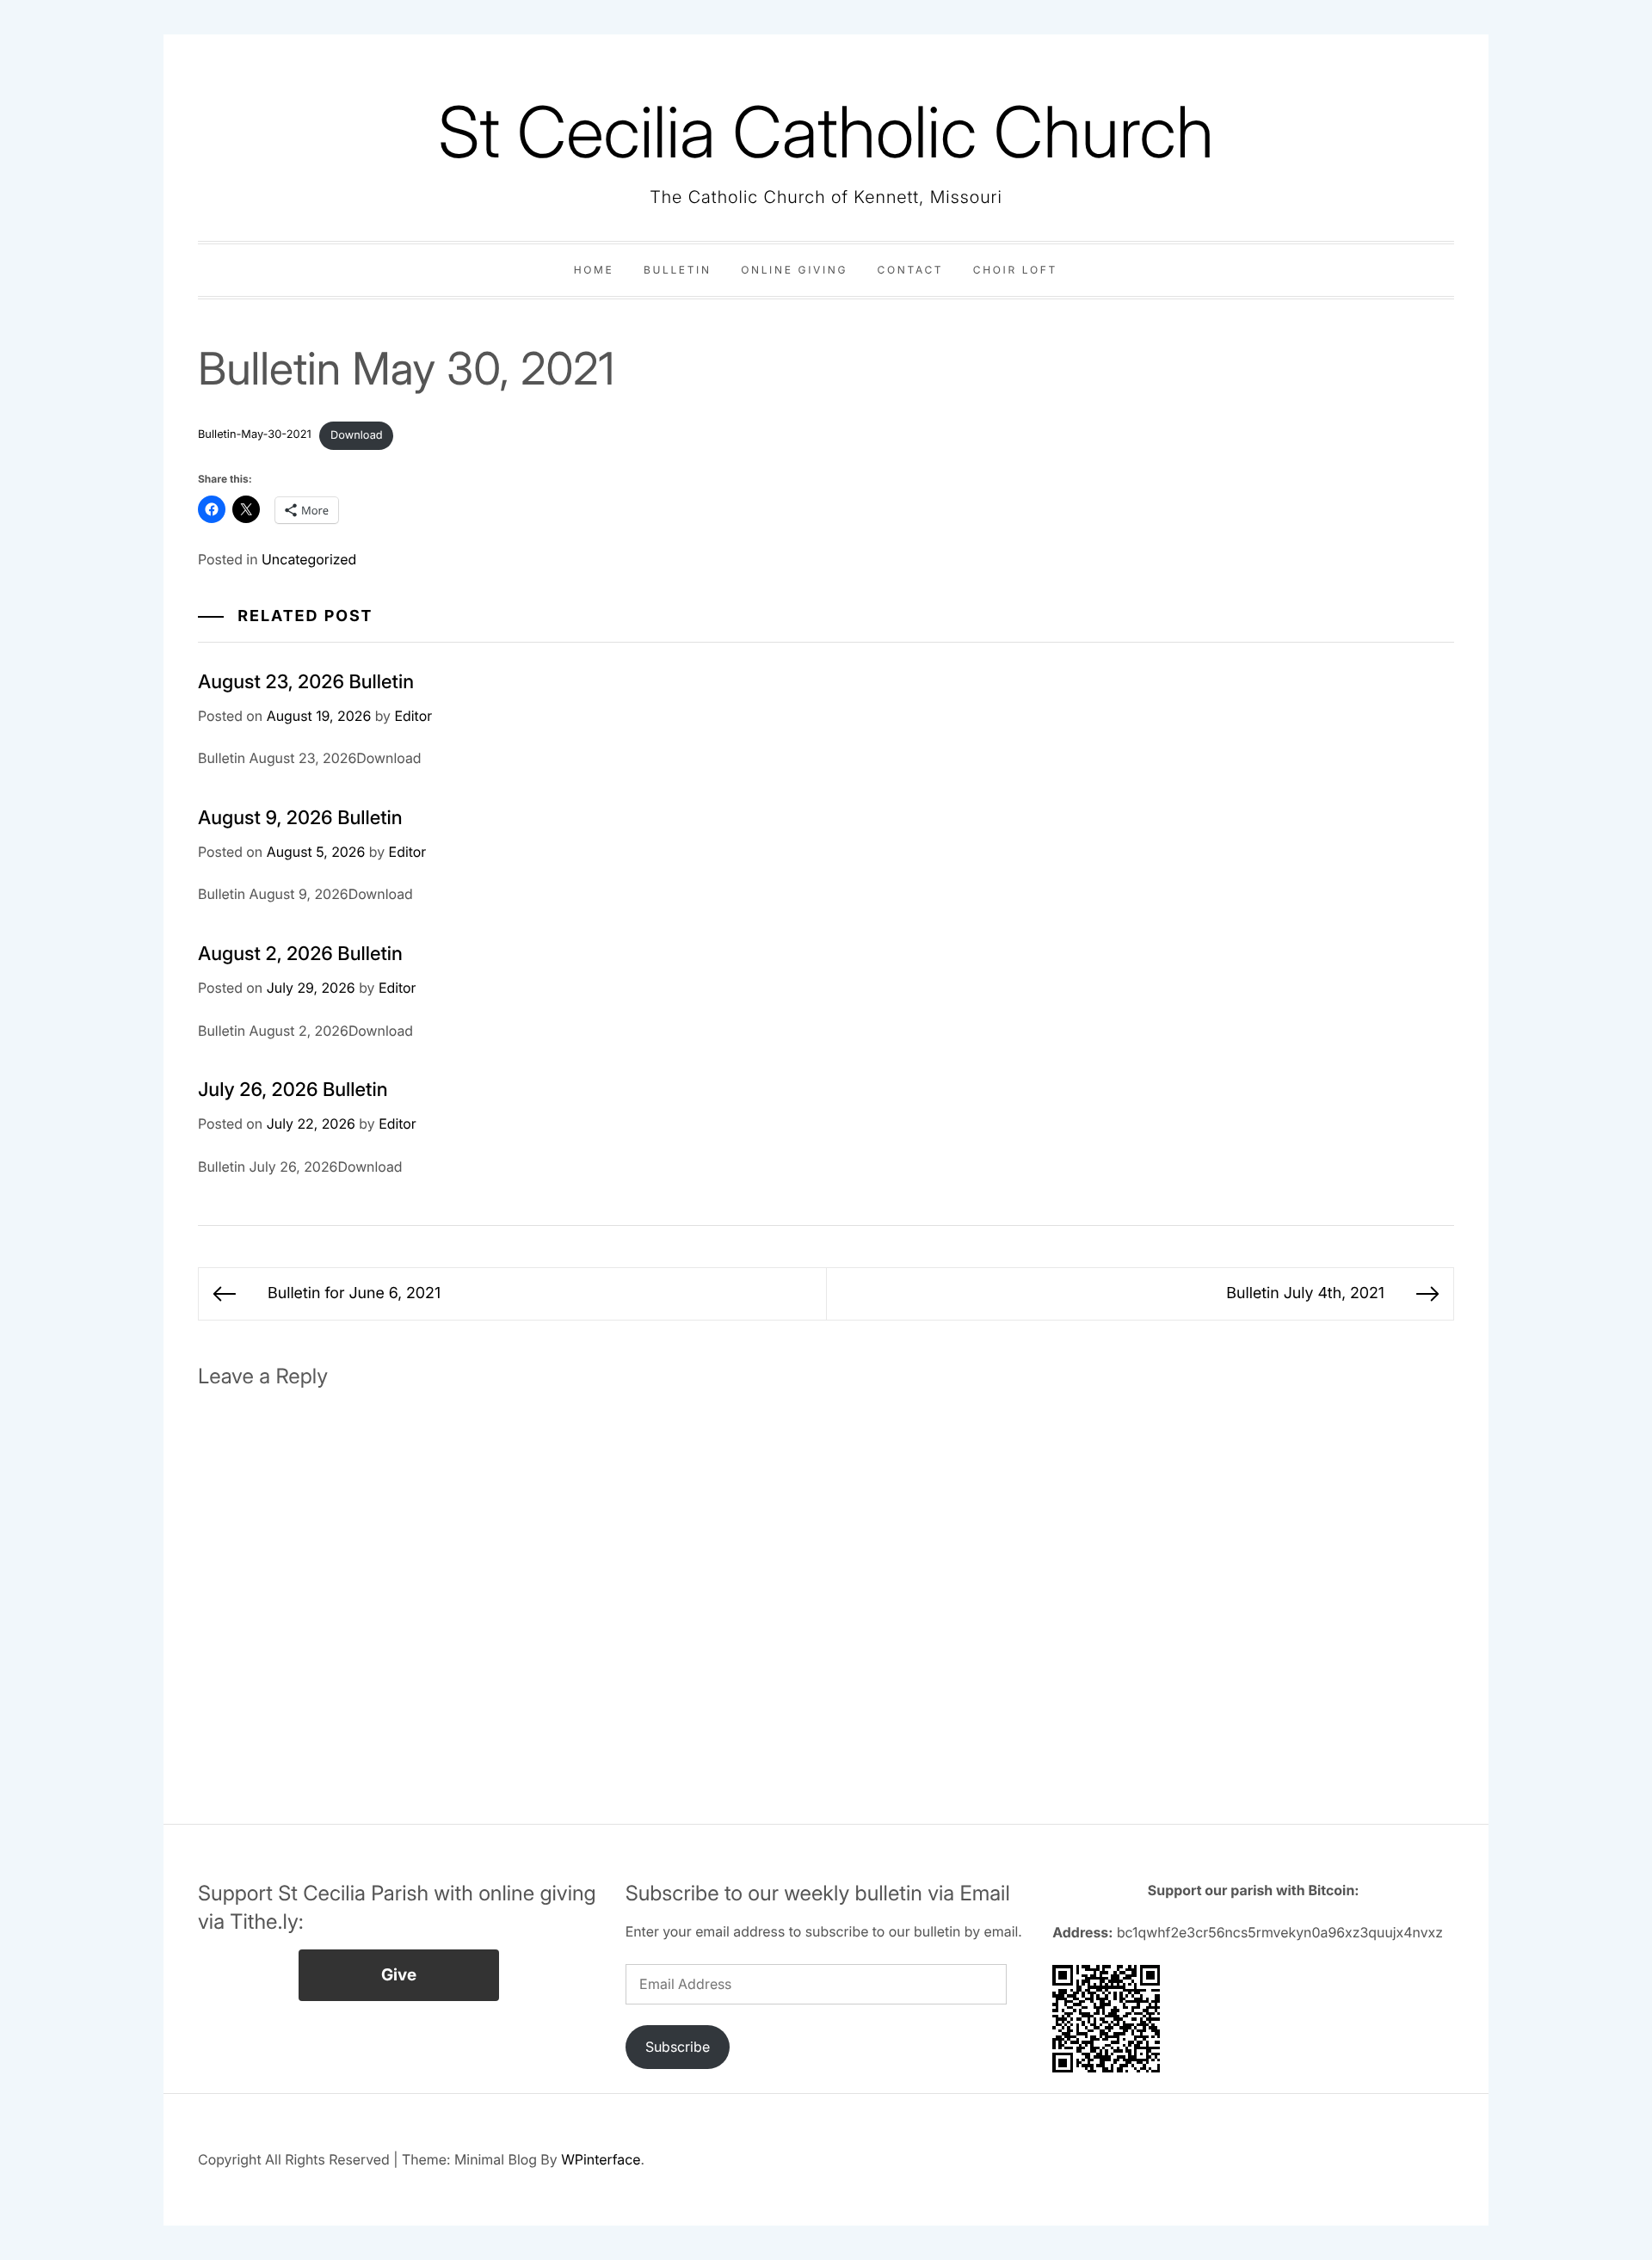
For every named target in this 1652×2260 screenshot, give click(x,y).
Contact (911, 270)
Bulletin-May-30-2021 (255, 436)
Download (357, 436)
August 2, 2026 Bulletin (300, 954)
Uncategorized (309, 559)
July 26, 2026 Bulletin (293, 1090)
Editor (413, 716)
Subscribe (678, 2047)
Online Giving (794, 270)
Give (399, 1975)
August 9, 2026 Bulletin (300, 818)
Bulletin (678, 270)
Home (594, 270)
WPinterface (601, 2159)
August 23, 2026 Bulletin (306, 682)
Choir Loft (1015, 270)
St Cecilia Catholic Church (826, 132)
